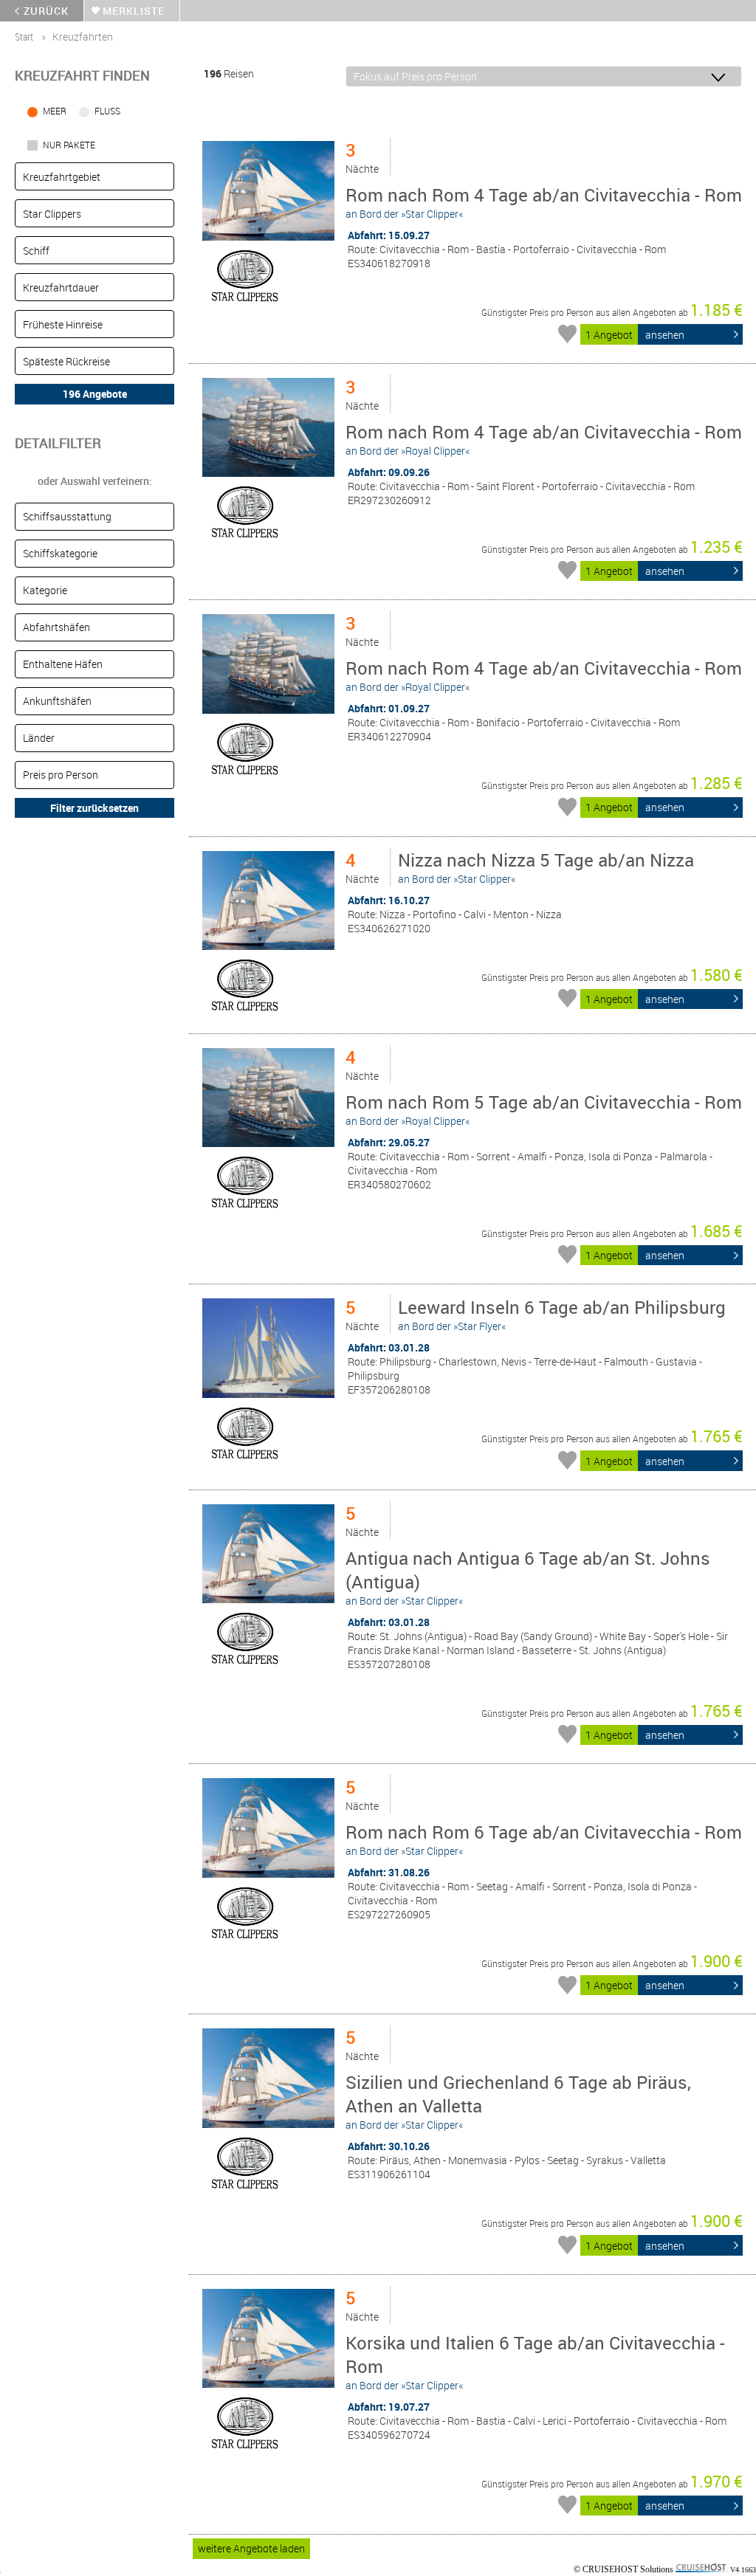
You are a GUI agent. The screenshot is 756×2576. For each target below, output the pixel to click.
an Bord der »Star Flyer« (562, 1314)
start (24, 37)
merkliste (134, 11)
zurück (46, 11)
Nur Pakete (69, 145)
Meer (55, 111)
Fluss (107, 111)
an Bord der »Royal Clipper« (544, 439)
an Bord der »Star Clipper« (544, 202)
